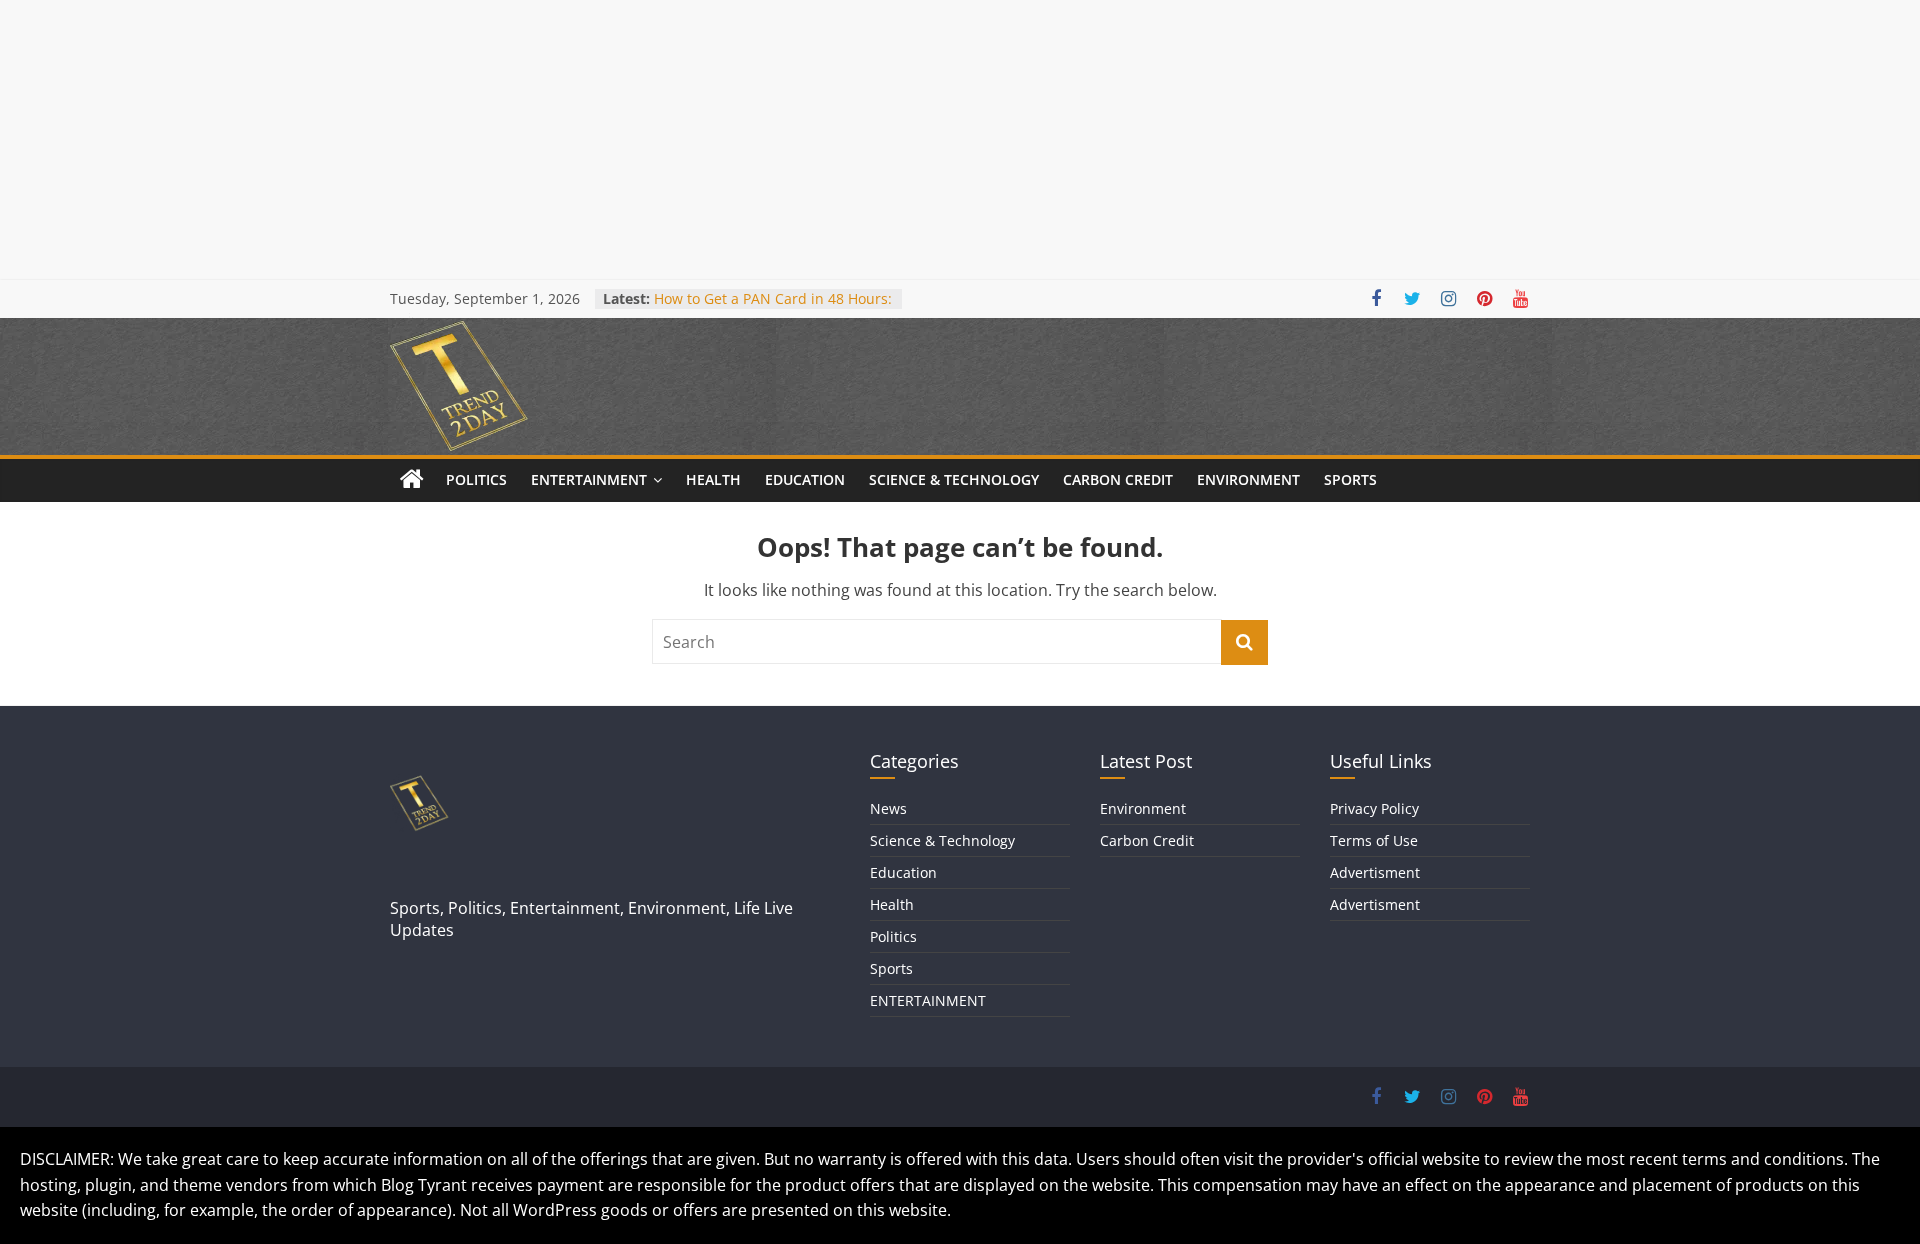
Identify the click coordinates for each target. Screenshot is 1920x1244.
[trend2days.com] (412, 480)
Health (713, 479)
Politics (476, 479)
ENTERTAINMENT (589, 479)
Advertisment (1375, 872)
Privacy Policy (1374, 808)
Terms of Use (1374, 840)
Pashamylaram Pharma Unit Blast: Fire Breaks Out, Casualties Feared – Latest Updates (769, 299)
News (888, 808)
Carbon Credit (1118, 479)
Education (805, 479)
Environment (1248, 479)
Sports (1350, 479)
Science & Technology (954, 479)
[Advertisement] (600, 140)
